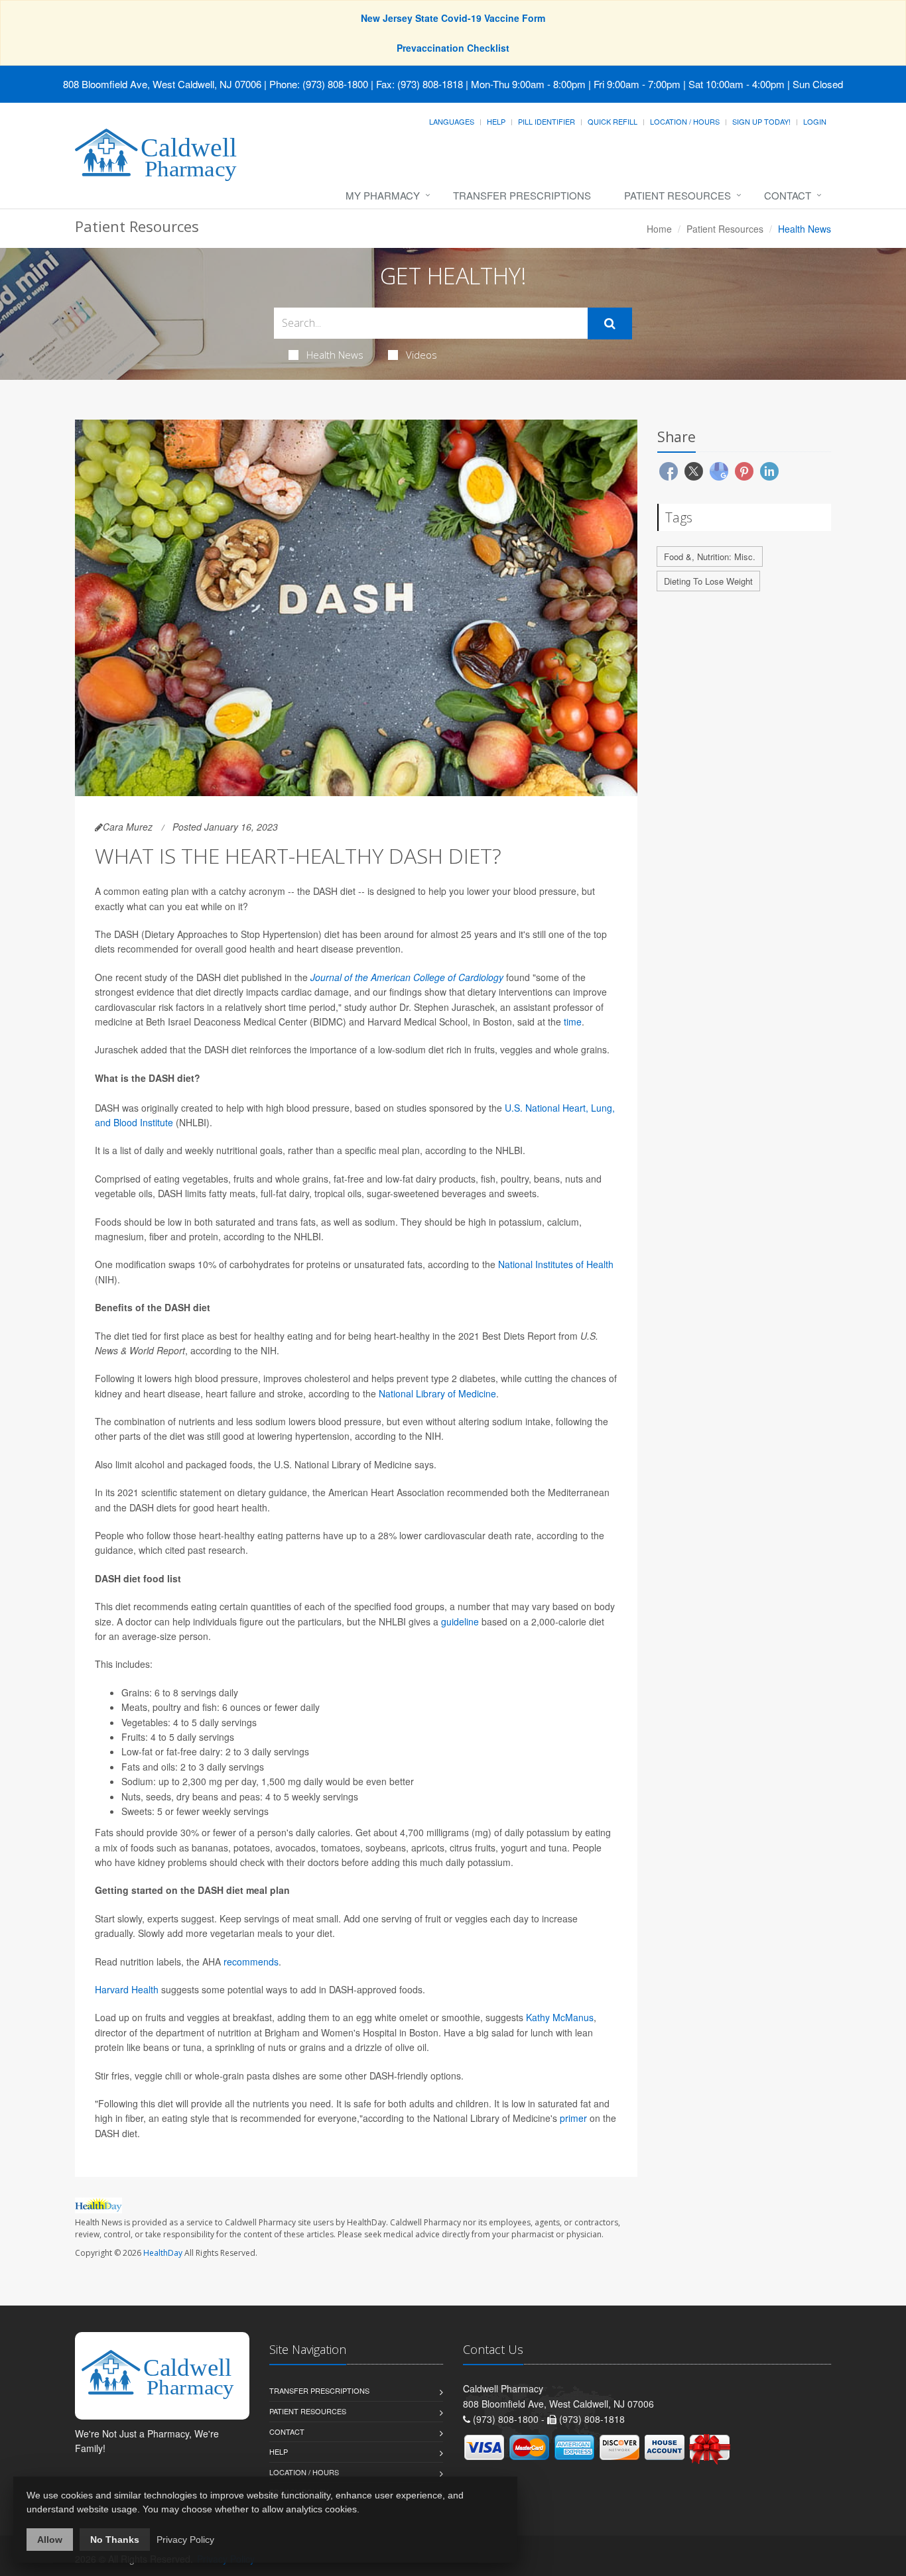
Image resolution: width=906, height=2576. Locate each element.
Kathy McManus (560, 2017)
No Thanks (115, 2540)
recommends (251, 1961)
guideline (460, 1621)
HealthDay (163, 2253)
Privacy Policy (185, 2540)
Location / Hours (685, 121)
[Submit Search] (610, 323)
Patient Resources (678, 195)
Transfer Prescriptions (522, 195)
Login (815, 121)
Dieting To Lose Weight (708, 581)
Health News (335, 355)
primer (573, 2118)
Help (496, 121)
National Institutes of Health (556, 1264)
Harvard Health (127, 1989)
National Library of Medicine (437, 1393)
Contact (788, 195)
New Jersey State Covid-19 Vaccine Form (453, 18)
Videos (421, 355)
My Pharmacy (383, 195)
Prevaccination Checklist (453, 48)
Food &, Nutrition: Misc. (710, 556)
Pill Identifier (547, 121)
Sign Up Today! (761, 121)
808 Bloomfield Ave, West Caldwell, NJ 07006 (162, 84)
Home (659, 229)
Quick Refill (613, 121)
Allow (50, 2540)
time (573, 1022)
